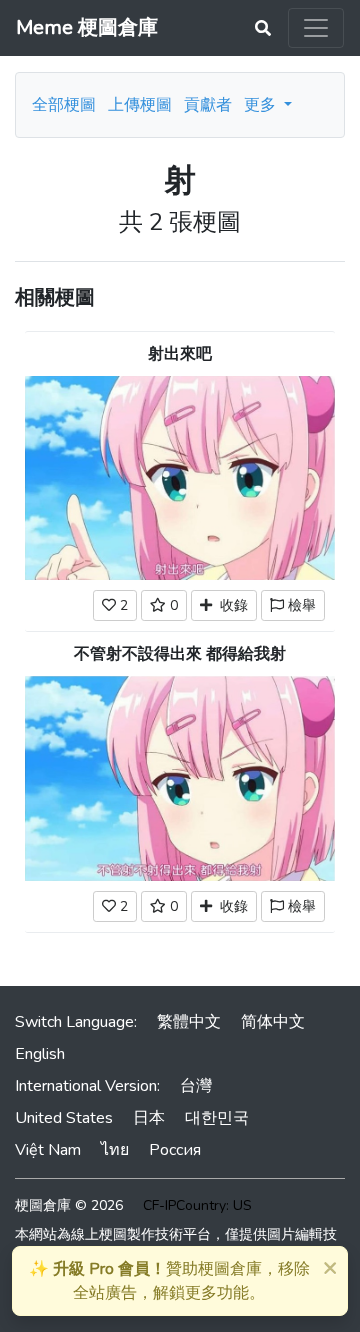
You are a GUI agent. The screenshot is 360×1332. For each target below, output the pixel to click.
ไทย (115, 1150)
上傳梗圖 (140, 105)
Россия (175, 1150)
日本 (149, 1118)
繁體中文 (189, 1022)
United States (64, 1118)
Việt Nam (48, 1150)
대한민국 (217, 1118)
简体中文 (273, 1022)
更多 (262, 105)
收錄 (230, 605)
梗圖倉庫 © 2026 (69, 1205)
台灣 (196, 1086)
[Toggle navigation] (316, 28)
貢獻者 (208, 105)
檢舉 (300, 605)
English (40, 1054)
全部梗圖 (64, 105)
